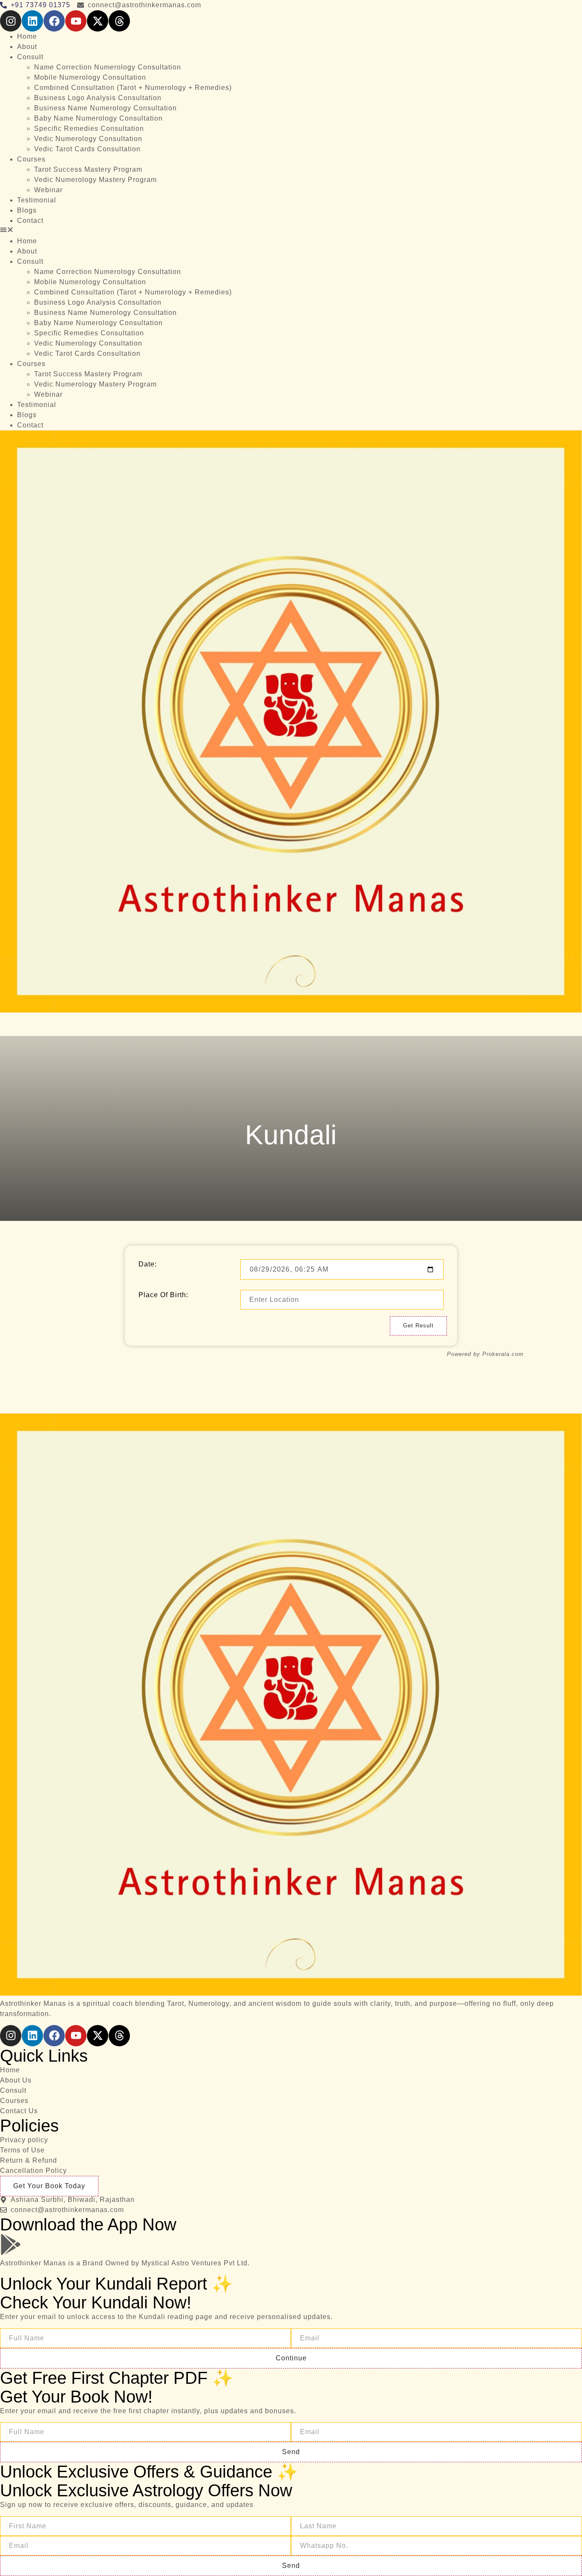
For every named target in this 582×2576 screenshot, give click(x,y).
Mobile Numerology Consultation (90, 77)
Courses (31, 159)
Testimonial (37, 200)
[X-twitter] (98, 21)
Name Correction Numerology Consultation (108, 67)
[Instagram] (11, 21)
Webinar (48, 190)
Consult (30, 57)
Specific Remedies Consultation (89, 128)
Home (27, 36)
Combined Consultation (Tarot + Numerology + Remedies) (133, 88)
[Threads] (119, 21)
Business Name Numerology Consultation (105, 108)
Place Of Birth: (163, 1295)
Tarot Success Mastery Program (88, 169)
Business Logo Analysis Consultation (98, 98)
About (27, 47)
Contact (30, 221)
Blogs (27, 210)
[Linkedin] (32, 21)
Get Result (418, 1326)
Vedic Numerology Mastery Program (95, 180)
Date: (148, 1264)
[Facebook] (54, 21)
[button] (291, 231)
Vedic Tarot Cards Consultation (87, 149)
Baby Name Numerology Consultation (98, 118)
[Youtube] (76, 21)
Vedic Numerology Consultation (88, 139)
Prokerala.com (503, 1354)
